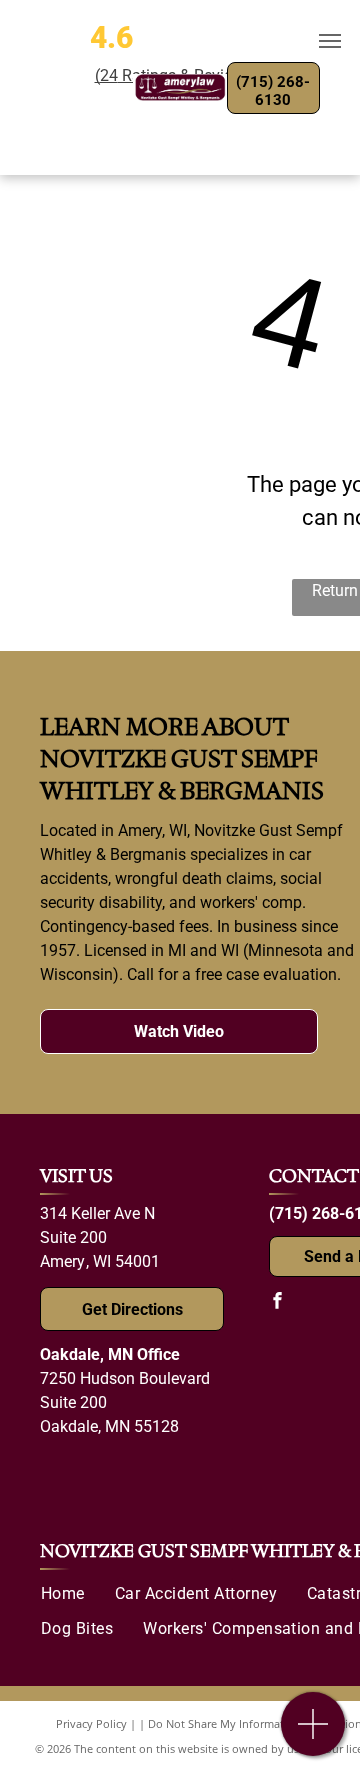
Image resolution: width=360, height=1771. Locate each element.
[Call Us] (313, 1734)
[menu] (330, 41)
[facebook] (277, 1302)
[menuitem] (63, 1594)
